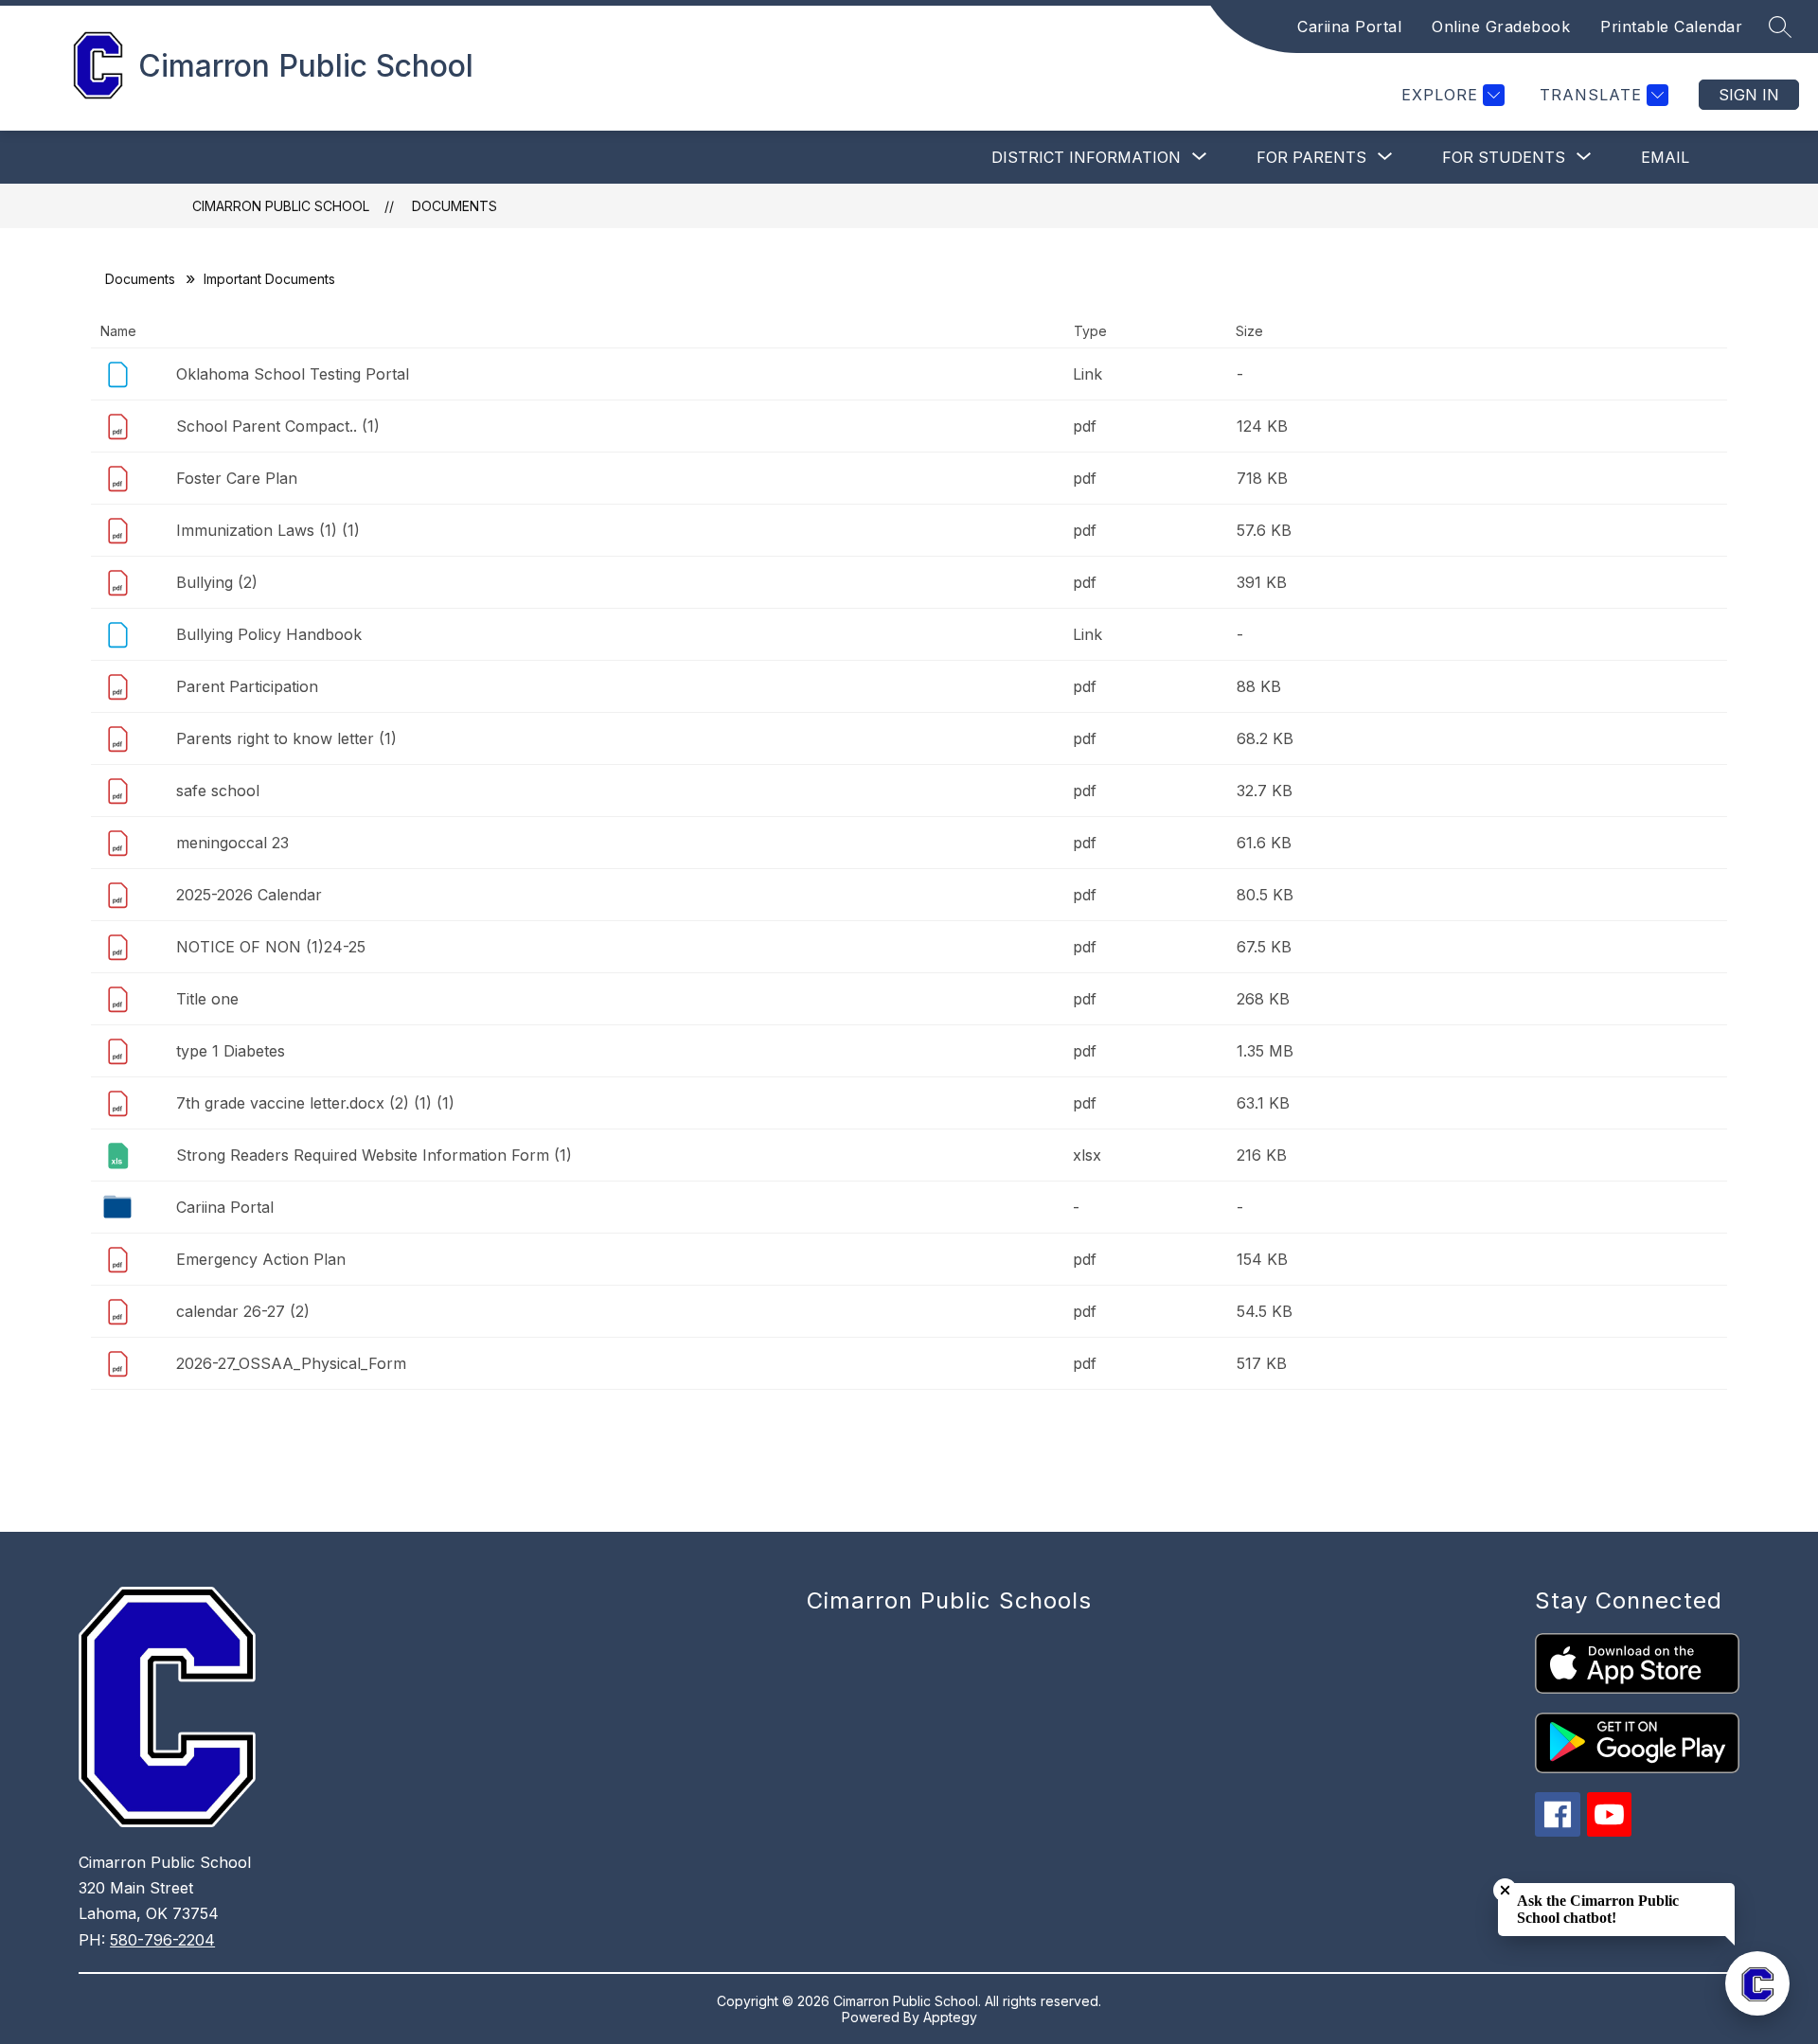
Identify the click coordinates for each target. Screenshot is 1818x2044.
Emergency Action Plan (261, 1259)
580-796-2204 (162, 1940)
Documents (454, 206)
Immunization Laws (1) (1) (268, 530)
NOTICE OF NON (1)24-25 (271, 947)
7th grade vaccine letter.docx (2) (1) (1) (315, 1103)
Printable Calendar (1671, 27)
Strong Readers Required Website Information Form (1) (374, 1155)
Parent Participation (247, 686)
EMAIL (1665, 157)
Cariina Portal (1349, 27)
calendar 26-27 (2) (243, 1311)
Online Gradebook (1501, 27)
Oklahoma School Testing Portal (293, 374)
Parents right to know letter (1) (286, 738)
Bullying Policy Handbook (269, 634)
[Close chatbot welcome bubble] (1505, 1890)
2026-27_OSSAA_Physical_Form (291, 1363)
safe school (218, 791)
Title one (207, 999)
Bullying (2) (217, 582)
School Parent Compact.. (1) (278, 426)
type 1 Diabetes (231, 1051)
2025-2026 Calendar (249, 895)
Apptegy (950, 2017)
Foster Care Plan (237, 478)
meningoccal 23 (232, 843)
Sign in (1749, 95)
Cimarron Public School (281, 206)
